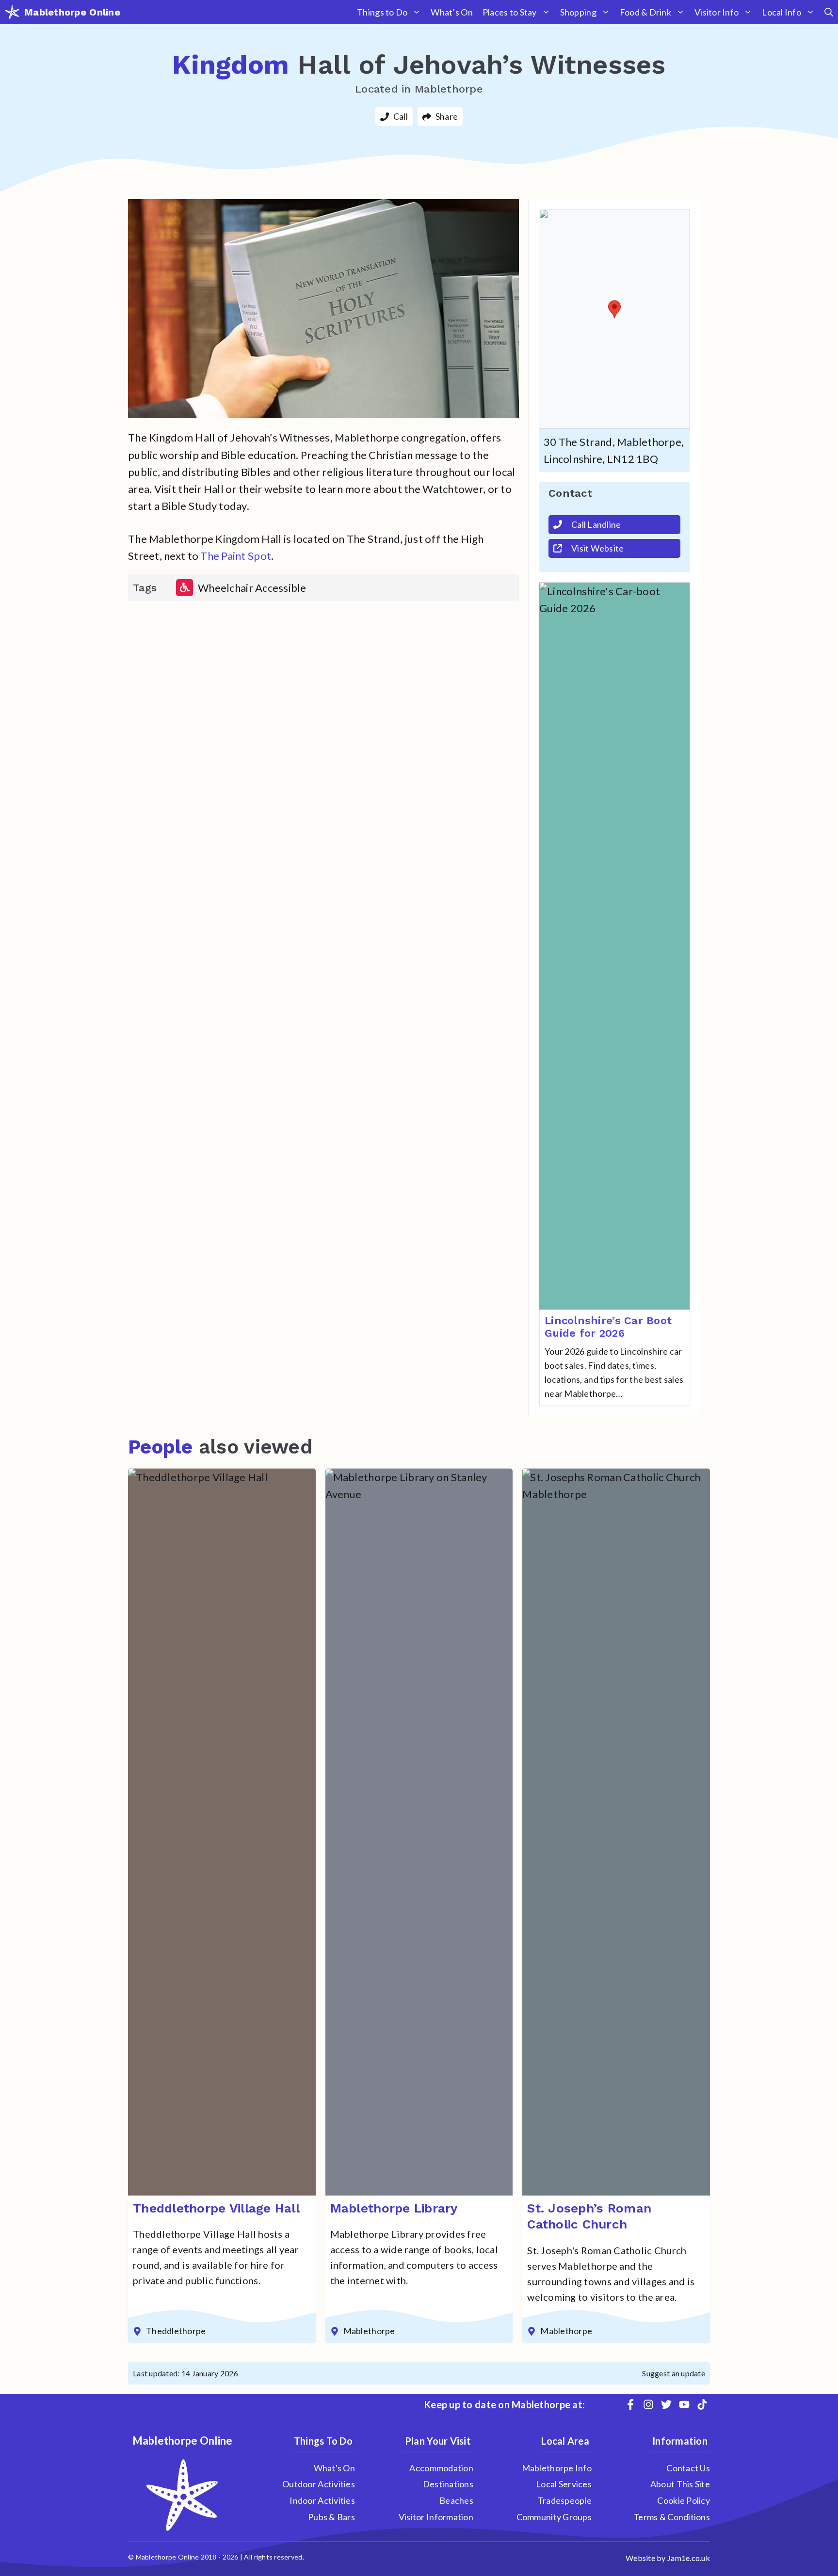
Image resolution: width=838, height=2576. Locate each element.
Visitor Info (717, 12)
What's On (334, 2468)
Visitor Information (436, 2517)
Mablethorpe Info (557, 2468)
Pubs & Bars (331, 2517)
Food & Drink (645, 12)
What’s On (451, 12)
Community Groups (554, 2517)
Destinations (448, 2484)
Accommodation (441, 2468)
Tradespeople (564, 2500)
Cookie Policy (684, 2500)
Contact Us (688, 2468)
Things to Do (382, 12)
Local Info (782, 12)
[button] (829, 12)
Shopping (578, 12)
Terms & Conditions (672, 2517)
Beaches (456, 2500)
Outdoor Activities (319, 2484)
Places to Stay (510, 12)
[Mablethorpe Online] (12, 12)
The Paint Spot (236, 556)
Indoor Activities (322, 2500)
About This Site (680, 2484)
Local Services (564, 2484)
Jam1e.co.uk (689, 2558)
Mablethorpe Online (72, 12)
